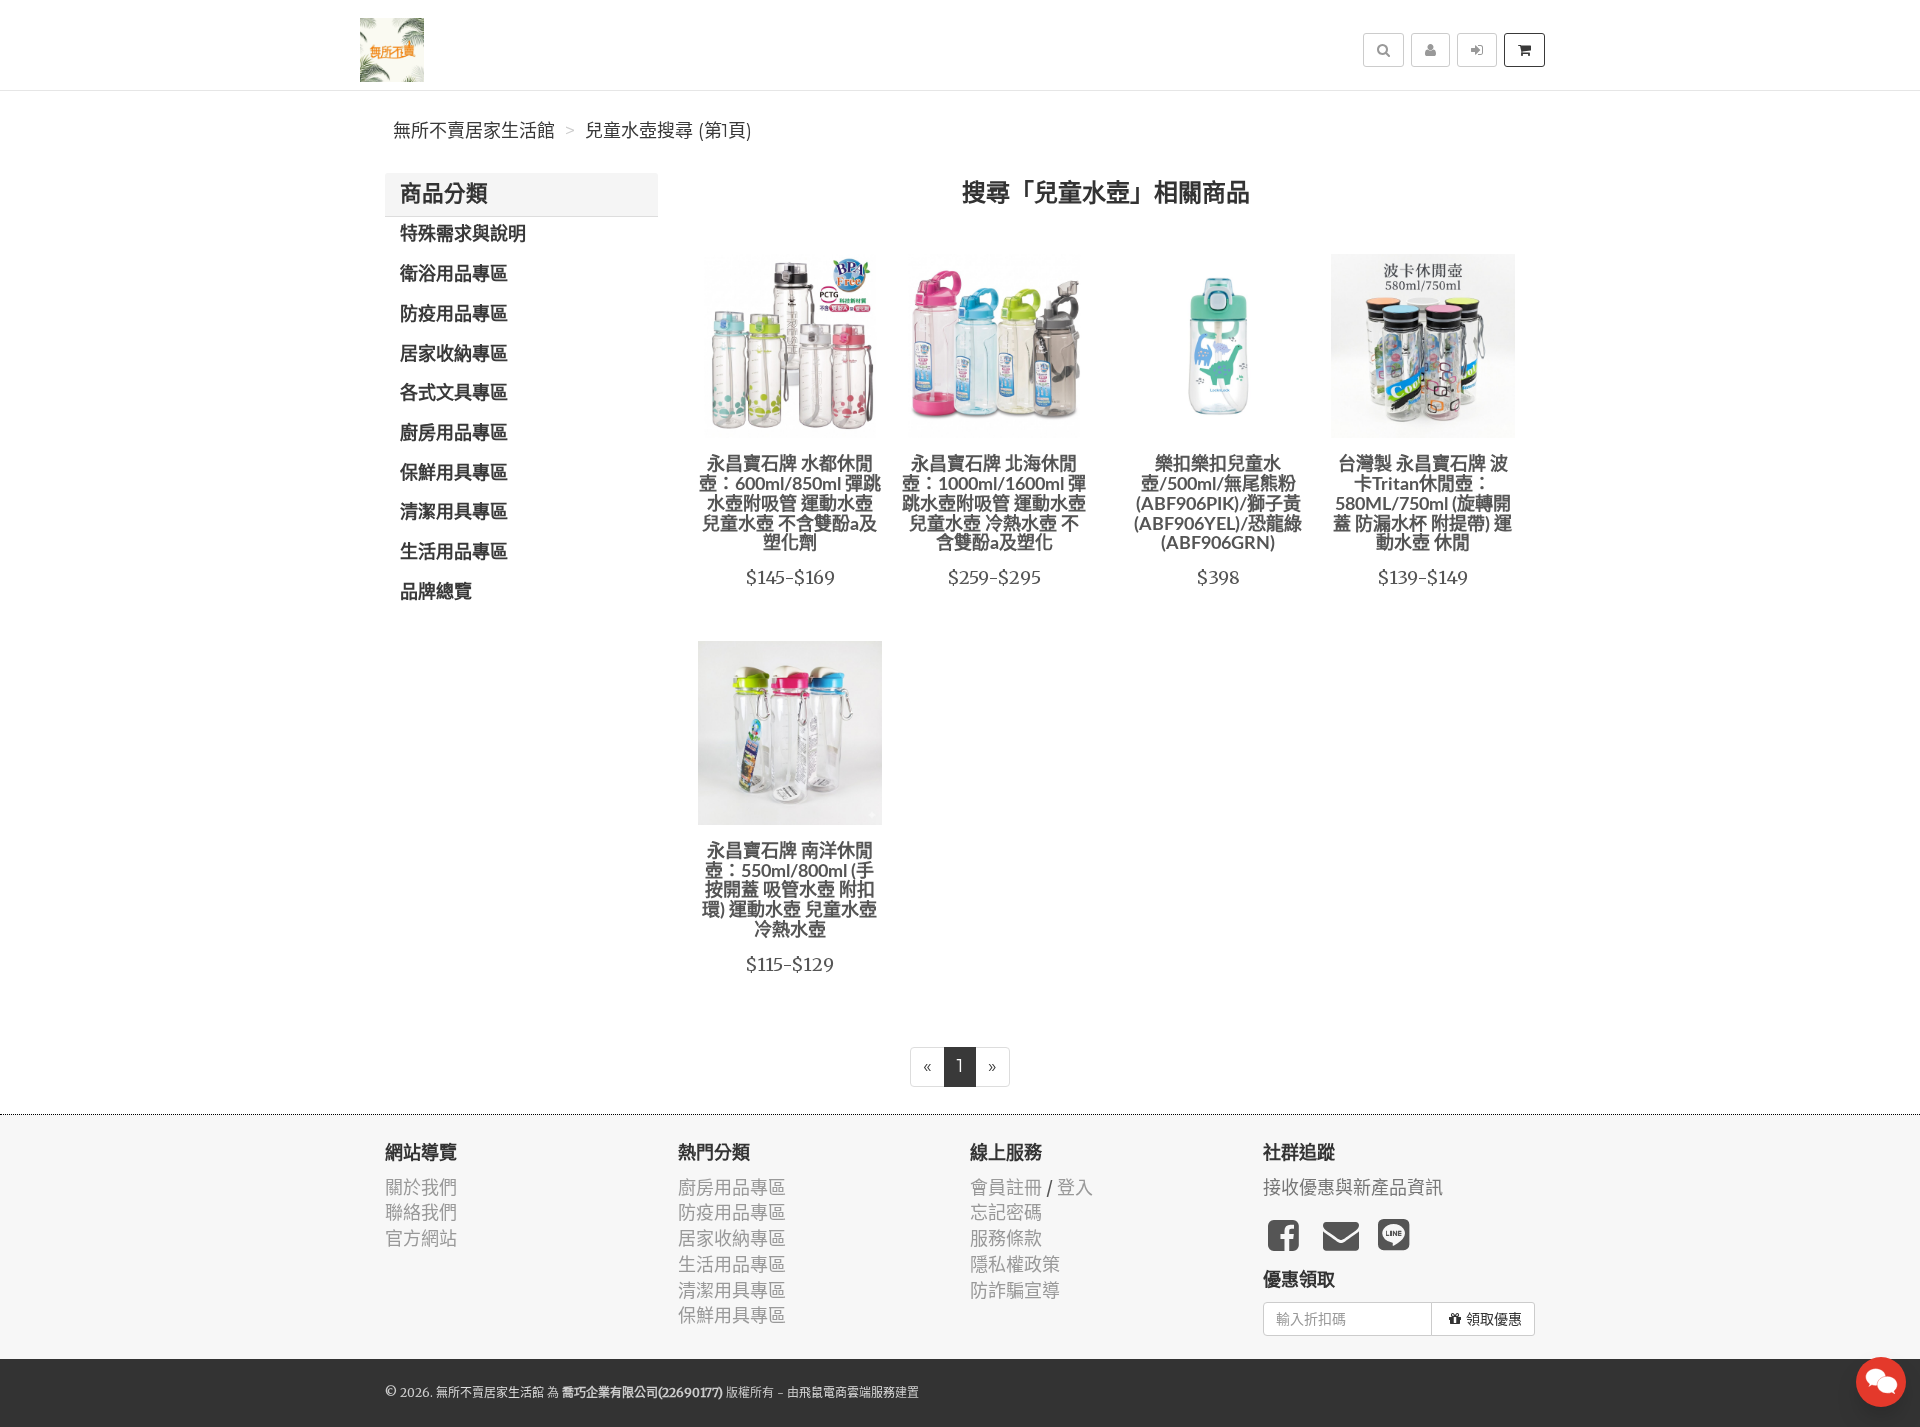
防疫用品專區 (454, 315)
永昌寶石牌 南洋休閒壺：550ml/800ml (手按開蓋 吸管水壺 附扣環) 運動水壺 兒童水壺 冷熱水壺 (789, 891)
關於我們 (421, 1187)
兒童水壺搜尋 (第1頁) (668, 131)
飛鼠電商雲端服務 (847, 1392)
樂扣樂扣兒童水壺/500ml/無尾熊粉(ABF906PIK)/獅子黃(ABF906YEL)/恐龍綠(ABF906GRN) (1218, 504)
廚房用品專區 (454, 434)
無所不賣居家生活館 (474, 131)
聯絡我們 (421, 1212)
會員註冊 (1006, 1187)
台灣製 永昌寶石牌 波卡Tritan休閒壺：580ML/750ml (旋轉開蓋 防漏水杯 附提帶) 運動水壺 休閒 (1422, 504)
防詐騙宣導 (1015, 1290)
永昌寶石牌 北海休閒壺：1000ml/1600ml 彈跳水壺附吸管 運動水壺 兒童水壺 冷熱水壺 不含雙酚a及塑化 (994, 504)
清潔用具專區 (454, 513)
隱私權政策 (1015, 1264)
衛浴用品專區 (454, 275)
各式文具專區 (454, 394)
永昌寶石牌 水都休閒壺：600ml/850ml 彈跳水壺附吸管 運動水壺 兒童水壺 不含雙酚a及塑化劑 (790, 504)
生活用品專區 (454, 553)
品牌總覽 (436, 593)
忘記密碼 (1006, 1212)
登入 (1075, 1187)
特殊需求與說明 (463, 235)
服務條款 (1006, 1238)
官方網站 (421, 1238)
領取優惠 (1494, 1319)
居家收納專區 (454, 355)
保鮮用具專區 (454, 474)
